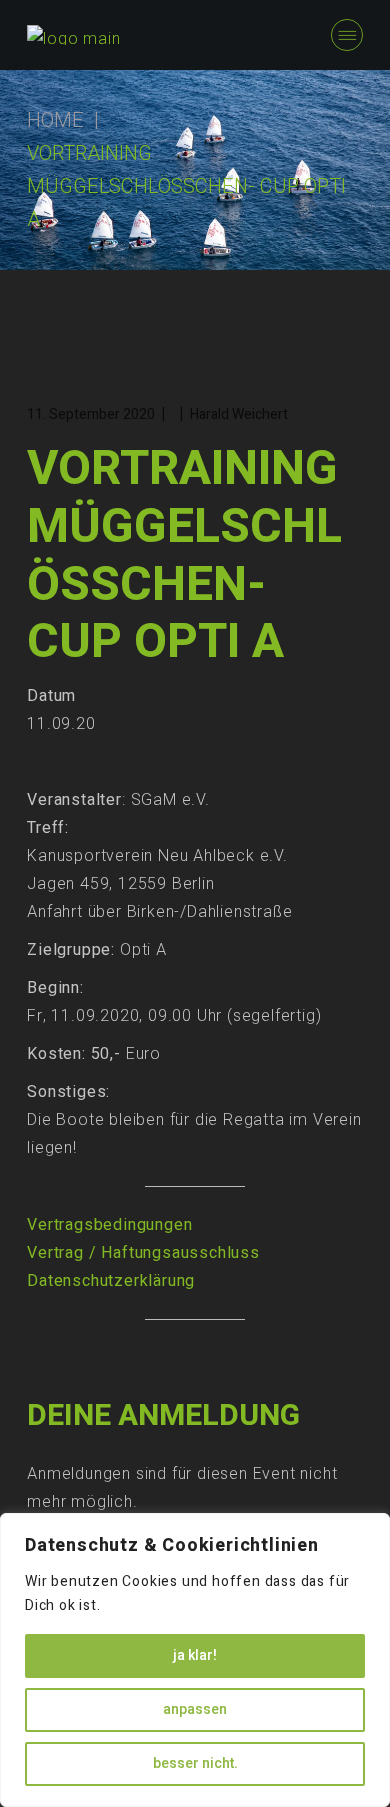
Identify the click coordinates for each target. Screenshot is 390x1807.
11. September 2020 (91, 414)
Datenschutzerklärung (111, 1281)
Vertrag (55, 1253)
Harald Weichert (239, 414)
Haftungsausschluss (180, 1253)
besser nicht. (195, 1763)
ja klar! (195, 1655)
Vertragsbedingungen (109, 1225)
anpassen (195, 1709)
